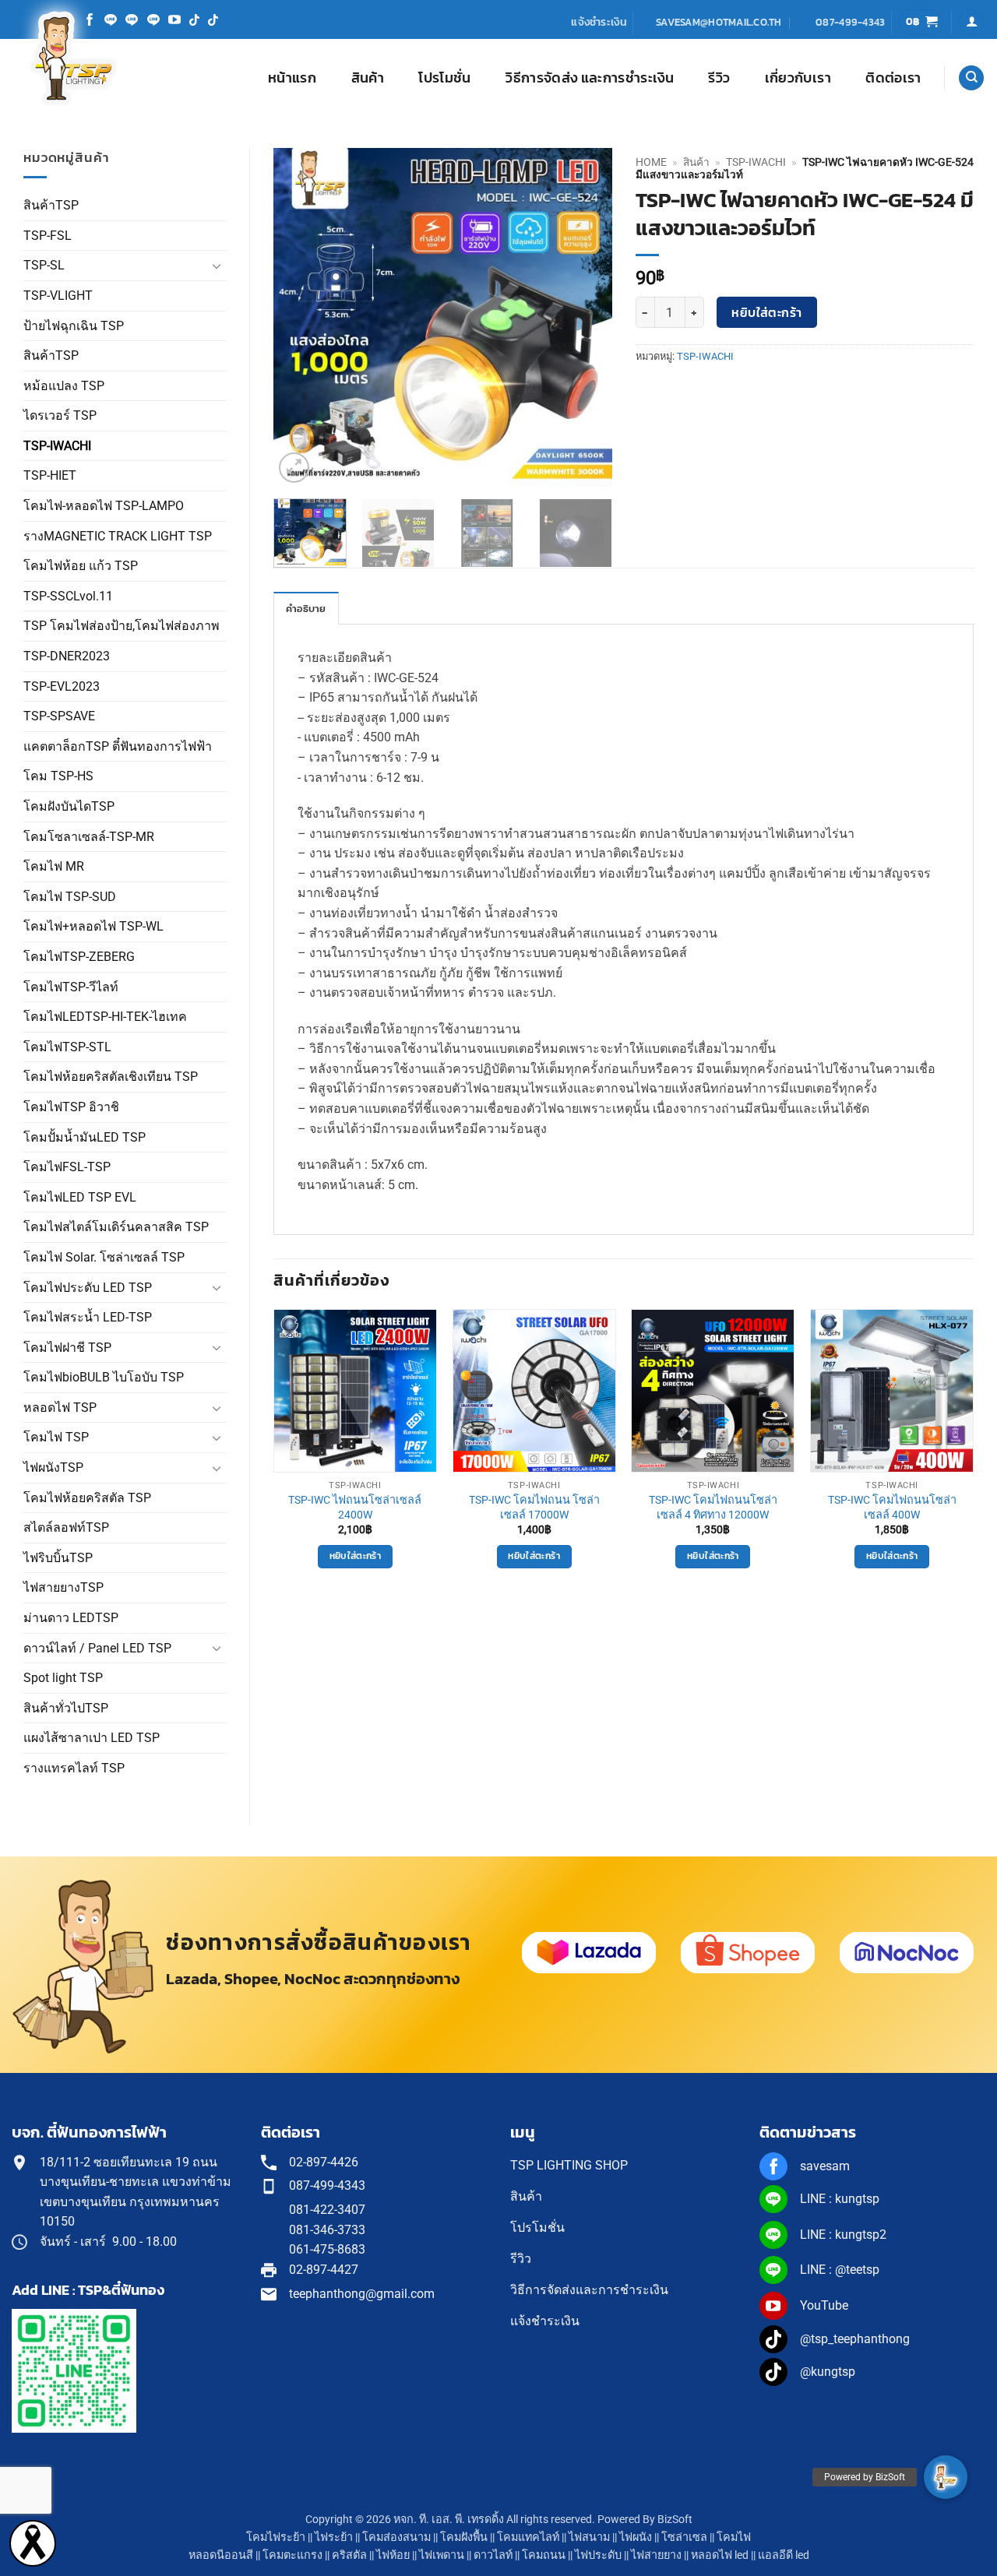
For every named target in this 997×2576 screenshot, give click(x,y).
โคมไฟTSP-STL (67, 1047)
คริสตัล (349, 2555)
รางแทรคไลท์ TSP (74, 1768)
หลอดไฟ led (720, 2555)
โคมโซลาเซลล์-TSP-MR (89, 837)
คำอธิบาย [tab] (306, 609)
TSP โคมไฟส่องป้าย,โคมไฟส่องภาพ (122, 626)
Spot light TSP (63, 1678)
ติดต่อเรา (893, 78)
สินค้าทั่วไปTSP (66, 1708)
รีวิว (719, 78)
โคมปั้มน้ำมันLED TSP (85, 1137)
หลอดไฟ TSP (60, 1408)
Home (651, 162)
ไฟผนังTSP (53, 1467)
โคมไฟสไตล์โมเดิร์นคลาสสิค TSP (116, 1227)
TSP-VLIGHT (58, 296)
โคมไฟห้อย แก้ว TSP (81, 566)
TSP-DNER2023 (67, 656)
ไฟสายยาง (656, 2555)
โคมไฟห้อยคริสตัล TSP (87, 1498)
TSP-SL (44, 265)
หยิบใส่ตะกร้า (767, 313)
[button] (922, 22)
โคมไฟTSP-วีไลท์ (71, 987)
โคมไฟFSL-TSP (67, 1167)
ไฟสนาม (589, 2537)
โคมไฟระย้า (276, 2537)
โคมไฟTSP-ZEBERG (79, 957)
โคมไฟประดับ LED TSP (88, 1288)
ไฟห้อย (393, 2555)
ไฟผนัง (636, 2537)
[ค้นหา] (971, 78)
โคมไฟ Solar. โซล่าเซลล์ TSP (104, 1257)
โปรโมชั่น (444, 78)
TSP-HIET (50, 475)
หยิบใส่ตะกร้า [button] (355, 1556)
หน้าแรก (292, 78)
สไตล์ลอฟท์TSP (66, 1527)
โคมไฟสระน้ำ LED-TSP (88, 1317)
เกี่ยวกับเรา (798, 78)
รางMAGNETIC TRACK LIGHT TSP (118, 536)
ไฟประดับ (598, 2555)
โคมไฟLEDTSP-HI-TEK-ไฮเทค (105, 1017)
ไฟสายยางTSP (63, 1587)
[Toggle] (217, 266)
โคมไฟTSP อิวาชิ (71, 1107)
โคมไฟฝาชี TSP (67, 1348)
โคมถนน (544, 2555)
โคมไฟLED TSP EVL (80, 1197)
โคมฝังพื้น (464, 2537)
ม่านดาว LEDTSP (71, 1618)
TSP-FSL (48, 236)
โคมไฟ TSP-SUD (70, 897)
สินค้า (368, 78)
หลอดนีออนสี (221, 2555)
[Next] (586, 317)
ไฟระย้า (334, 2537)
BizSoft (675, 2520)
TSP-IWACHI (57, 446)
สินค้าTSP (51, 205)
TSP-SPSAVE (59, 716)
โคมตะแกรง (292, 2555)
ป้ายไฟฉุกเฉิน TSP (74, 326)
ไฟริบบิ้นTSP (58, 1558)
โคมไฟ (734, 2537)
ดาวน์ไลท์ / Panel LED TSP (97, 1648)
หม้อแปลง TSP (64, 386)
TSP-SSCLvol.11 (68, 596)
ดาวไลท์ (493, 2555)
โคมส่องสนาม (396, 2537)
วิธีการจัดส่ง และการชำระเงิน (590, 78)
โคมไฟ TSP (56, 1437)
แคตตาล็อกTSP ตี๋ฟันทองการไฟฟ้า (118, 746)
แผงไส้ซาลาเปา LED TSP (92, 1738)
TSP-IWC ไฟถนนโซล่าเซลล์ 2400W (355, 1508)
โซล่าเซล (684, 2537)
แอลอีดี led (784, 2555)
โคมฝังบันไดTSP (69, 806)
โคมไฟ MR (54, 866)
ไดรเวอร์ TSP (60, 415)
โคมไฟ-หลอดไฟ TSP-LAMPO (104, 506)
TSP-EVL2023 (62, 686)
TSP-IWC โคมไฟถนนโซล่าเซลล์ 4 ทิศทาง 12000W (713, 1508)
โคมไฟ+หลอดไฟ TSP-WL (93, 926)
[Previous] (300, 317)
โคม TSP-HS (58, 776)
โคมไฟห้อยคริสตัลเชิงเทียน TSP (111, 1077)
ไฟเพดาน (442, 2555)
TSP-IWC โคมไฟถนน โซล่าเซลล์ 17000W (534, 1508)
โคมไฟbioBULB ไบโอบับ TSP (104, 1377)
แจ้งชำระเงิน (599, 22)
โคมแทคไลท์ (528, 2537)
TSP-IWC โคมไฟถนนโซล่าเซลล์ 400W (892, 1508)
